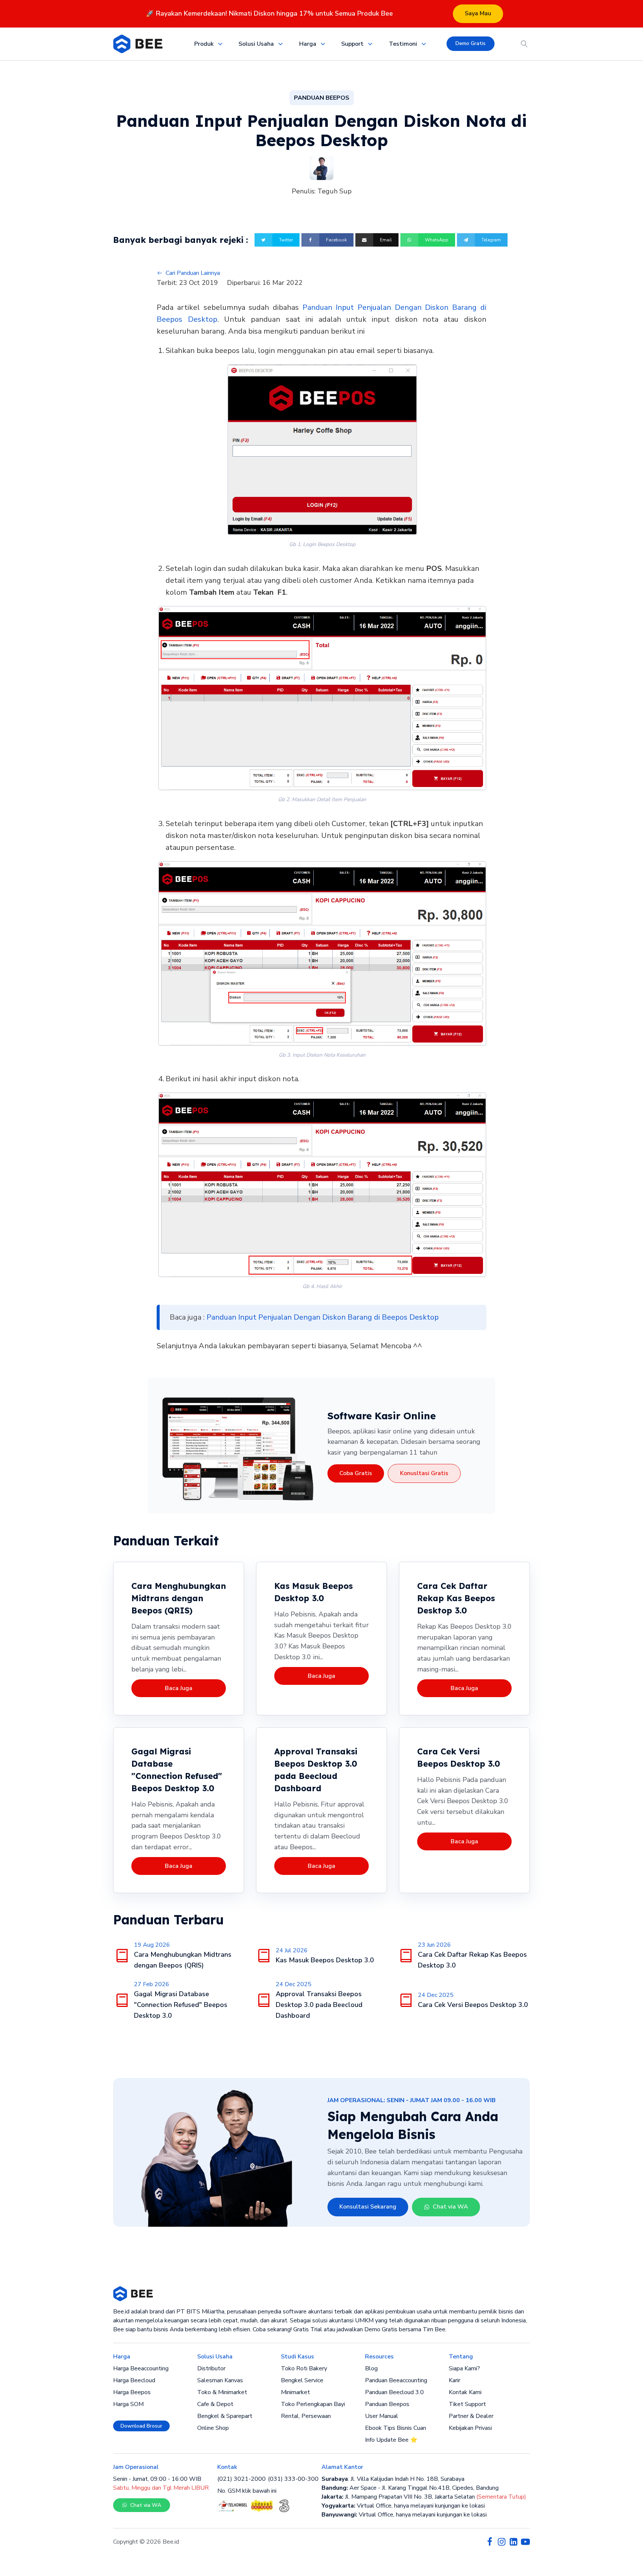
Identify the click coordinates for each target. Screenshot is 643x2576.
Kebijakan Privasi (470, 2428)
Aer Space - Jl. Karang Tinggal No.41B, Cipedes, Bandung (410, 2488)
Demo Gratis (471, 43)
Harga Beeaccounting (141, 2368)
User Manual (382, 2416)
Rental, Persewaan (306, 2416)
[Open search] (524, 44)
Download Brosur (141, 2426)
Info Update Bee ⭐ (391, 2440)
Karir (455, 2380)
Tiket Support (467, 2404)
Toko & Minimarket (222, 2392)
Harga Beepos (132, 2392)
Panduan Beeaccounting (396, 2380)
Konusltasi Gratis (424, 1473)
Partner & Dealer (471, 2416)
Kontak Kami (465, 2392)
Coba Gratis (356, 1473)
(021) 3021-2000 (241, 2479)
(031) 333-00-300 (293, 2479)
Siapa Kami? (464, 2368)
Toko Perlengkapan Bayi (313, 2404)
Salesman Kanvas (220, 2380)
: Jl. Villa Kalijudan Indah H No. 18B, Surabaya (393, 2479)
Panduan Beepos (387, 2404)
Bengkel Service (302, 2380)
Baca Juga (179, 1688)
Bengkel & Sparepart (225, 2416)
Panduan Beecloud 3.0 (394, 2392)
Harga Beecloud (134, 2380)
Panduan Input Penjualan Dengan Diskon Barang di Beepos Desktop (323, 1317)
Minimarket (295, 2392)
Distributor (211, 2368)
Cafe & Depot (215, 2404)
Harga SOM (128, 2404)
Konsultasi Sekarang (368, 2207)
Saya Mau (478, 13)
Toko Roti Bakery (304, 2368)
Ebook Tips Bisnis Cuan (396, 2428)
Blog (371, 2368)
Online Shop (213, 2428)
